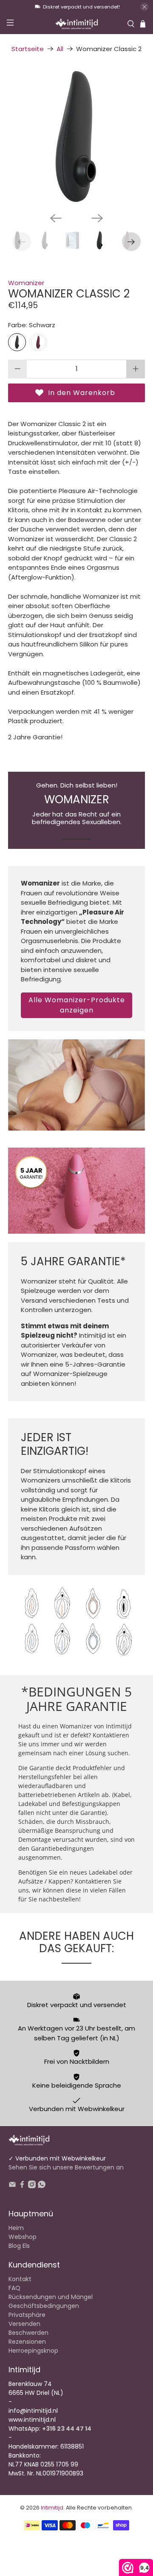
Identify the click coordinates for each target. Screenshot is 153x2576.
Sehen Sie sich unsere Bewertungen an (66, 2167)
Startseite (28, 49)
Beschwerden (28, 2333)
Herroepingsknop (33, 2351)
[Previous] (56, 218)
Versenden (24, 2324)
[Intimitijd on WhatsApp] (42, 2186)
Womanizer (26, 283)
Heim (16, 2228)
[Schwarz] (17, 342)
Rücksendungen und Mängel (51, 2297)
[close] (144, 7)
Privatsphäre (27, 2315)
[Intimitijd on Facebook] (22, 2186)
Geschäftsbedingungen (44, 2306)
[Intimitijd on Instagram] (32, 2186)
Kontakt (20, 2279)
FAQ (14, 2288)
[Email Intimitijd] (12, 2186)
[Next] (97, 218)
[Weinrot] (38, 342)
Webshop (23, 2237)
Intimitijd (52, 2508)
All (60, 49)
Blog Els (19, 2246)
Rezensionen (27, 2342)
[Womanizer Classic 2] (76, 137)
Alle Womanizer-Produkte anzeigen (77, 1005)
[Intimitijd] (76, 24)
